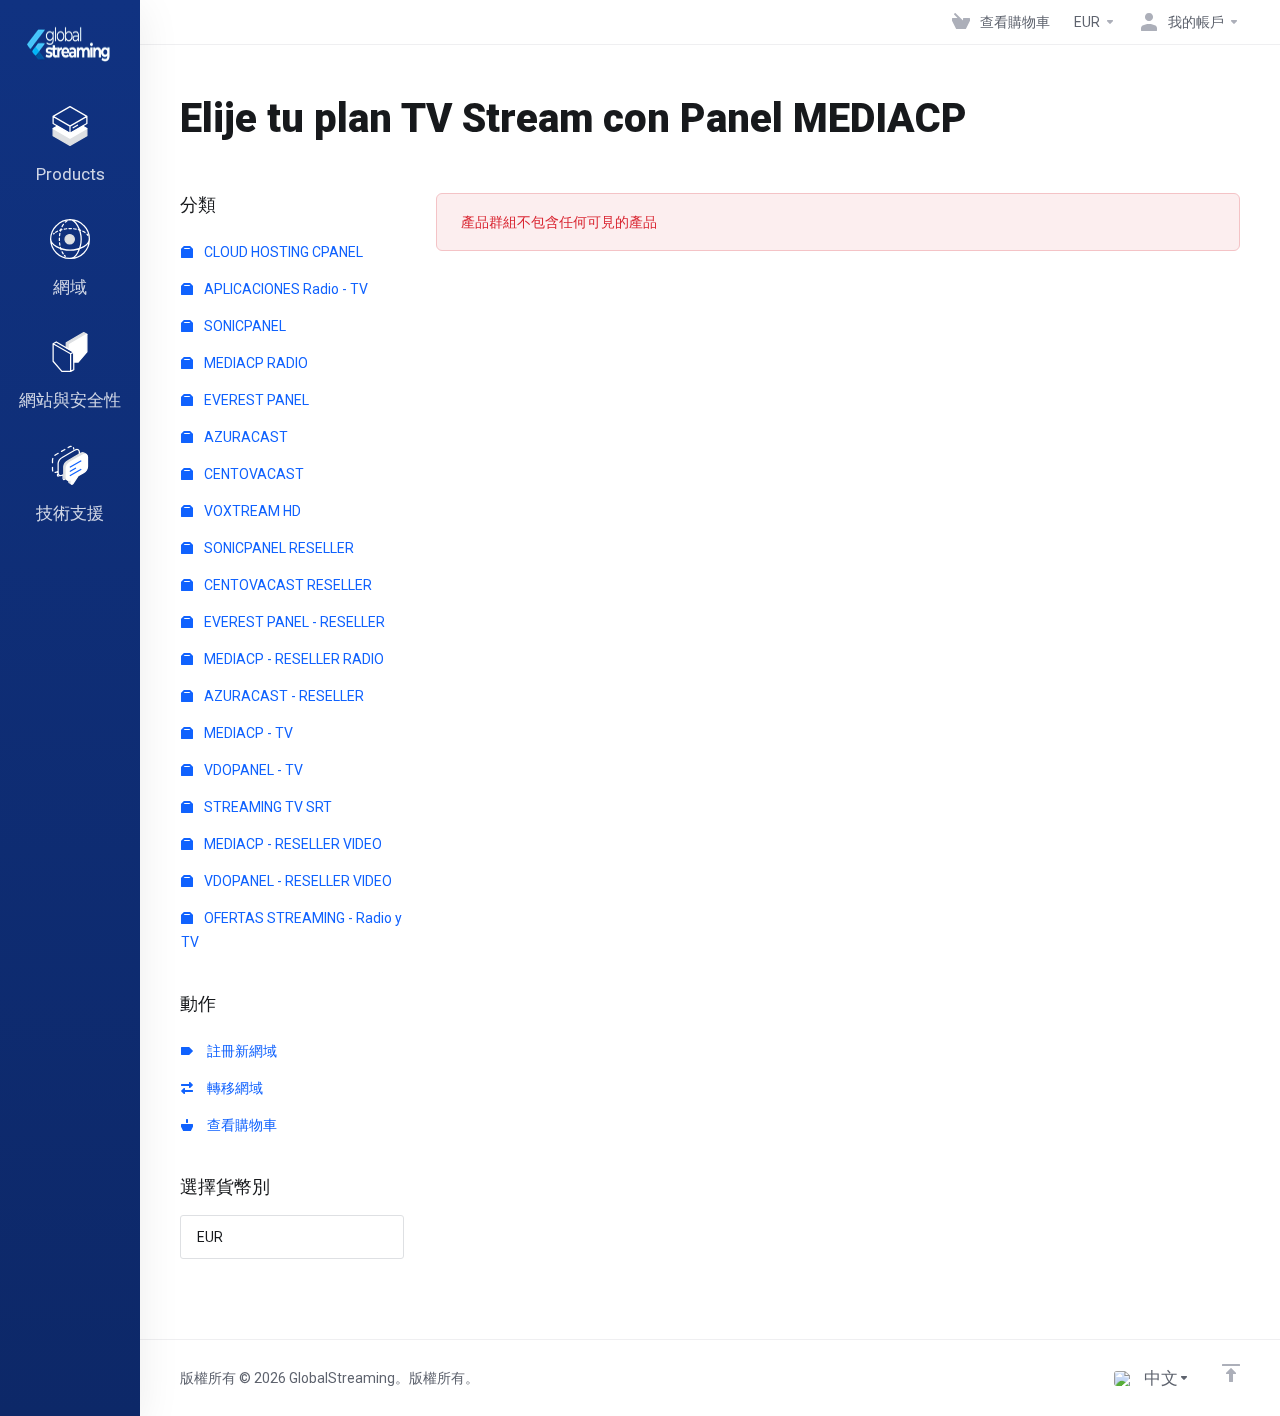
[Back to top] (1231, 1373)
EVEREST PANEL (255, 400)
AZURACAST (244, 437)
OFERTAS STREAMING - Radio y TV (291, 930)
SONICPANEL (243, 326)
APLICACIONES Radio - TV (284, 289)
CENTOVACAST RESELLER (286, 585)
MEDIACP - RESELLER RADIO (292, 659)
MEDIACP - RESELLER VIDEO (291, 844)
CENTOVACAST (252, 474)
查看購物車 (239, 1125)
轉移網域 (232, 1088)
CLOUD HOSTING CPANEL (282, 252)
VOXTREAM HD (251, 511)
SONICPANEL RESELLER (277, 548)
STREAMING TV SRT (266, 807)
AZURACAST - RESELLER (282, 696)
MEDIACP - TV (247, 733)
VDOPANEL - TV (252, 770)
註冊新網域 (239, 1051)
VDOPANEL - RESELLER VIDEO (296, 881)
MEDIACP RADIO (254, 363)
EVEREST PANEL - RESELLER (293, 622)
